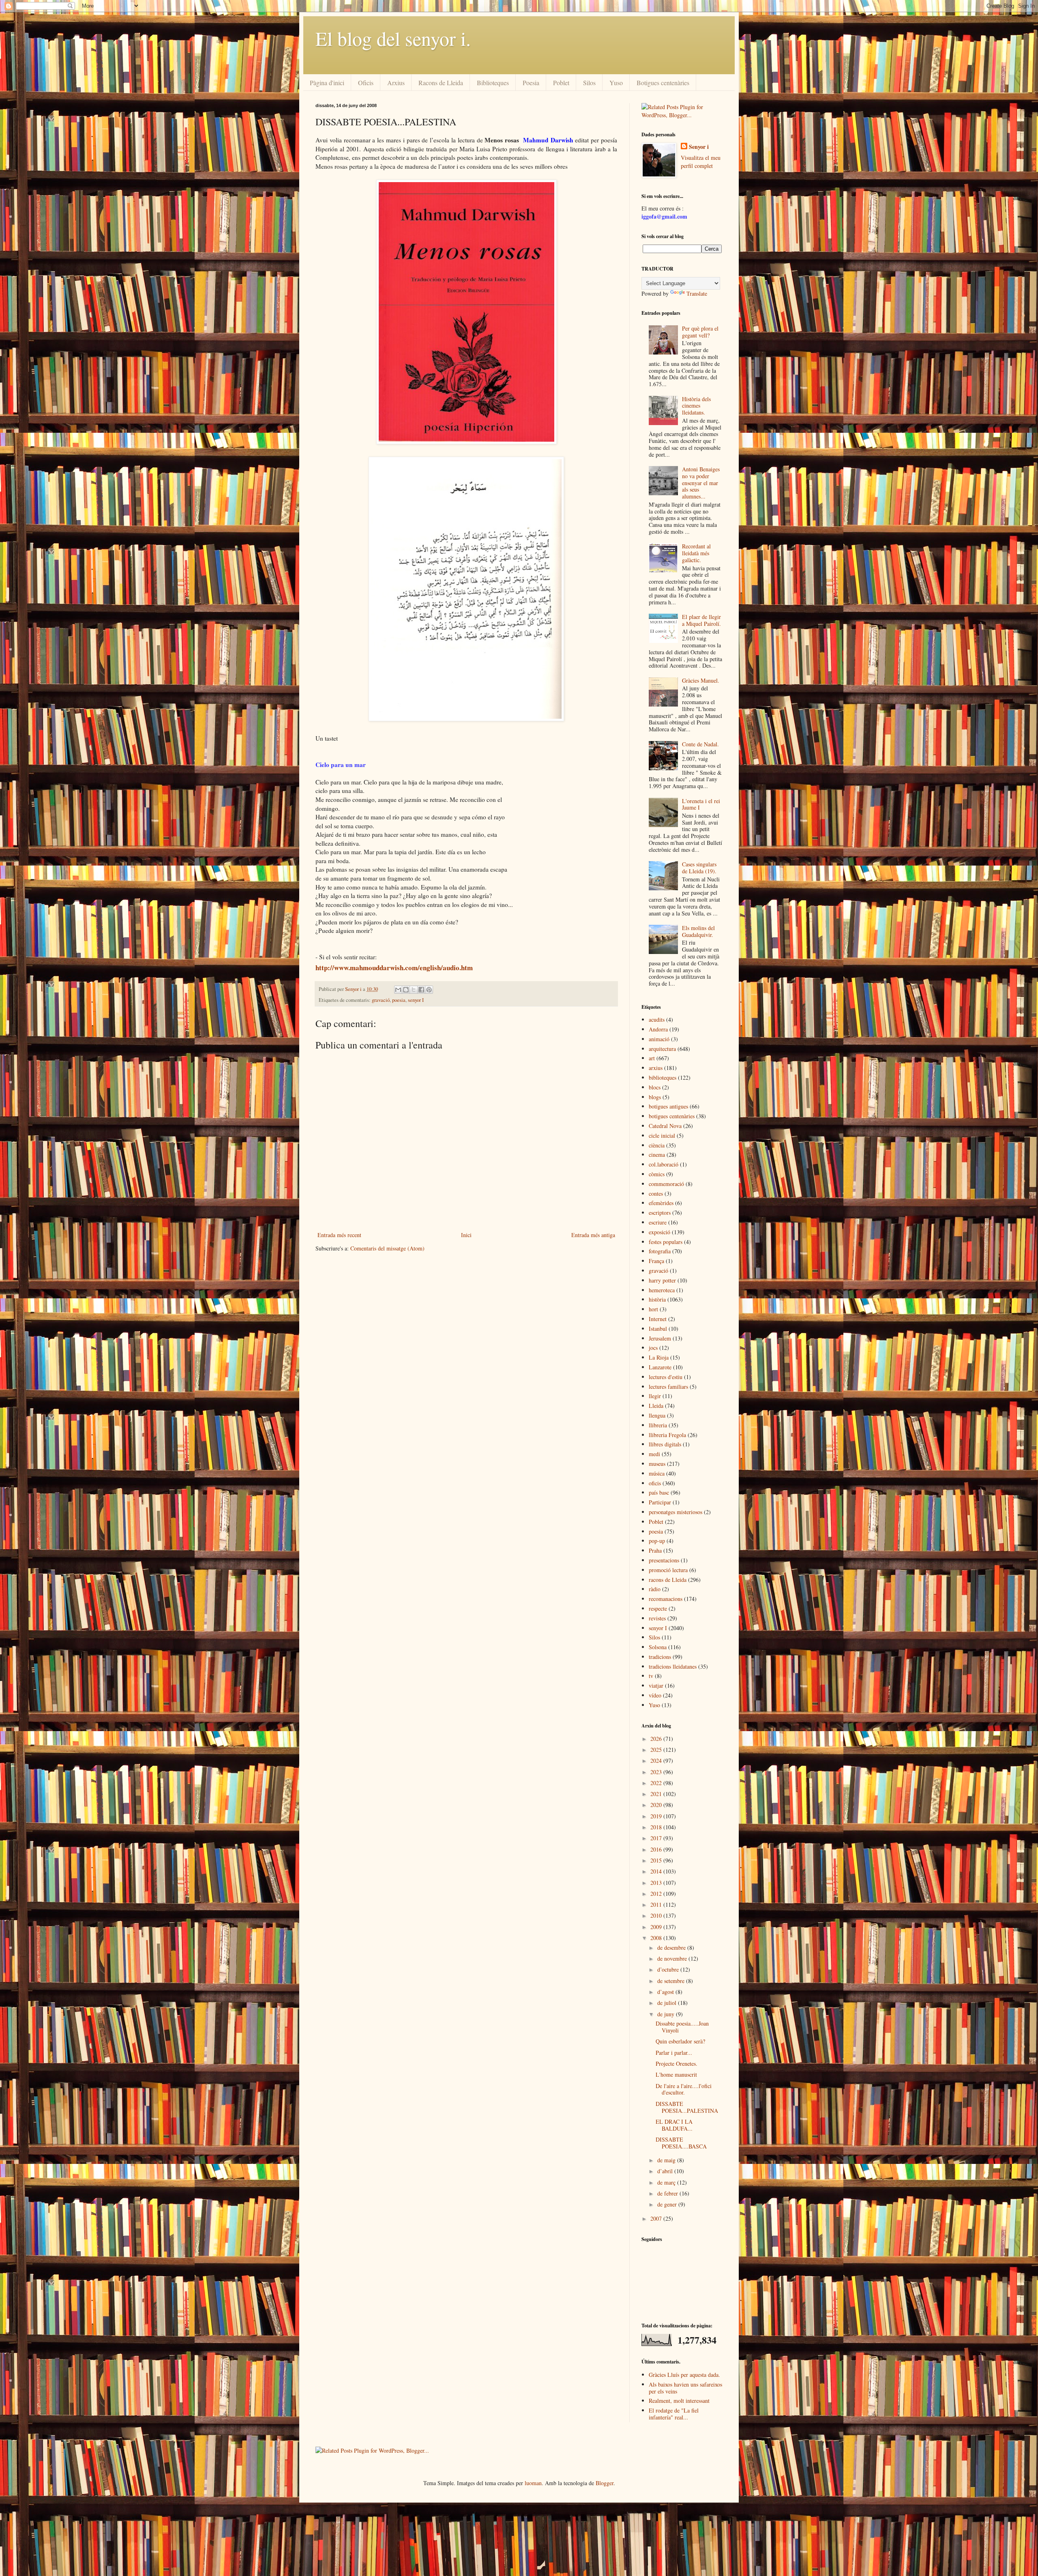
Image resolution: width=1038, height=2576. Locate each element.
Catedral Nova (665, 1126)
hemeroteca (662, 1290)
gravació (381, 1000)
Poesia (531, 83)
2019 (657, 1816)
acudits (657, 1019)
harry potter (662, 1280)
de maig (667, 2160)
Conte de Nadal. (700, 744)
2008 (657, 1938)
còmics (657, 1174)
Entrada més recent (339, 1235)
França (656, 1261)
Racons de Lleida (441, 83)
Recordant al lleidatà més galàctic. (696, 553)
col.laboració (664, 1164)
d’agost (666, 1992)
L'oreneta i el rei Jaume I (701, 804)
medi (654, 1454)
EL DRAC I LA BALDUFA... (674, 2125)
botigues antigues (668, 1106)
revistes (657, 1618)
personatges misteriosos (676, 1512)
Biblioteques (493, 83)
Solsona (658, 1647)
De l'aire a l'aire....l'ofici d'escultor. (684, 2089)
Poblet (561, 83)
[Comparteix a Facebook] (421, 990)
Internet (658, 1319)
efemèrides (661, 1203)
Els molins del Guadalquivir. (698, 931)
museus (657, 1464)
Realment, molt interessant (679, 2401)
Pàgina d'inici (327, 83)
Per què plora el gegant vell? (700, 332)
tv (651, 1676)
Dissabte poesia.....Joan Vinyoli (682, 2027)
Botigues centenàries (663, 83)
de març (667, 2182)
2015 (657, 1860)
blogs (655, 1097)
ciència (657, 1145)
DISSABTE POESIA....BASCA (681, 2143)
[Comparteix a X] (414, 990)
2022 (657, 1783)
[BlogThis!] (406, 990)
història (657, 1299)
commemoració (666, 1184)
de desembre (672, 1948)
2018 (657, 1827)
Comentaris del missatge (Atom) (387, 1248)
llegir (655, 1396)
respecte (658, 1608)
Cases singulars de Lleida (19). (699, 868)
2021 (657, 1794)
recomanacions (666, 1599)
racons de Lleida (668, 1580)
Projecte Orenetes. (677, 2064)
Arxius (396, 83)
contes (656, 1193)
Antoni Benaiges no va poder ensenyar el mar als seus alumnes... (701, 483)
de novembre (673, 1958)
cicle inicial (662, 1135)
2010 (657, 1915)
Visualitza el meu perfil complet (701, 162)
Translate (697, 293)
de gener (668, 2204)
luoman (533, 2483)
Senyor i (699, 147)
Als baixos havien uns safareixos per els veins (685, 2388)
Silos (589, 83)
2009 (657, 1927)
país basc (659, 1492)
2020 (657, 1805)
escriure (658, 1222)
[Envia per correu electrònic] (398, 990)
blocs (655, 1087)
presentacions (664, 1560)
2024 (657, 1761)
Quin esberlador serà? (680, 2041)
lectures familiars (668, 1387)
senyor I (416, 1000)
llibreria (658, 1425)
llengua (657, 1415)
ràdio (655, 1589)
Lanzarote (660, 1367)
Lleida (656, 1406)
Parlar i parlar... (674, 2053)
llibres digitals (665, 1444)
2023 (657, 1772)
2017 (657, 1838)
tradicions (660, 1657)
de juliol (668, 2003)
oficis (655, 1483)
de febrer (668, 2193)
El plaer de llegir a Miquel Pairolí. (701, 620)
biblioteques (663, 1077)
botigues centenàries (672, 1116)
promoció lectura (668, 1570)
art (652, 1058)
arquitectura (662, 1049)
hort (653, 1309)
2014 (657, 1871)
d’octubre (669, 1969)
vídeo (655, 1695)
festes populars (666, 1242)
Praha (655, 1550)
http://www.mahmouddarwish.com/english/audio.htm (394, 968)
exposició (659, 1232)
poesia (399, 1000)
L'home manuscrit (676, 2074)
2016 (657, 1849)
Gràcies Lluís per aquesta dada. (684, 2375)
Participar (660, 1502)
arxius (656, 1068)
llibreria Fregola (667, 1435)
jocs (653, 1348)
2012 (657, 1894)
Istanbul (658, 1329)
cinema (657, 1155)
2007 (657, 2218)
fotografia (660, 1251)
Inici (466, 1235)
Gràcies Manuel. (701, 680)
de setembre (672, 1981)
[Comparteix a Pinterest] (429, 990)
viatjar (656, 1685)
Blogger (605, 2483)
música (657, 1473)
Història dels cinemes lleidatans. (696, 406)
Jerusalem (660, 1338)
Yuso (616, 83)
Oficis (366, 83)
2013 (657, 1883)
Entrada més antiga (593, 1235)
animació (659, 1039)
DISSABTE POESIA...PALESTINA (687, 2107)
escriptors (660, 1213)
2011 (657, 1905)
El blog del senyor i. (393, 38)
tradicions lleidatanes (673, 1666)
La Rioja (659, 1357)
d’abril (666, 2171)
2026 (657, 1739)
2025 (657, 1750)
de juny (667, 2014)
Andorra (658, 1029)
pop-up (657, 1541)
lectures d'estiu (666, 1377)
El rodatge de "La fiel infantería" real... (674, 2414)
